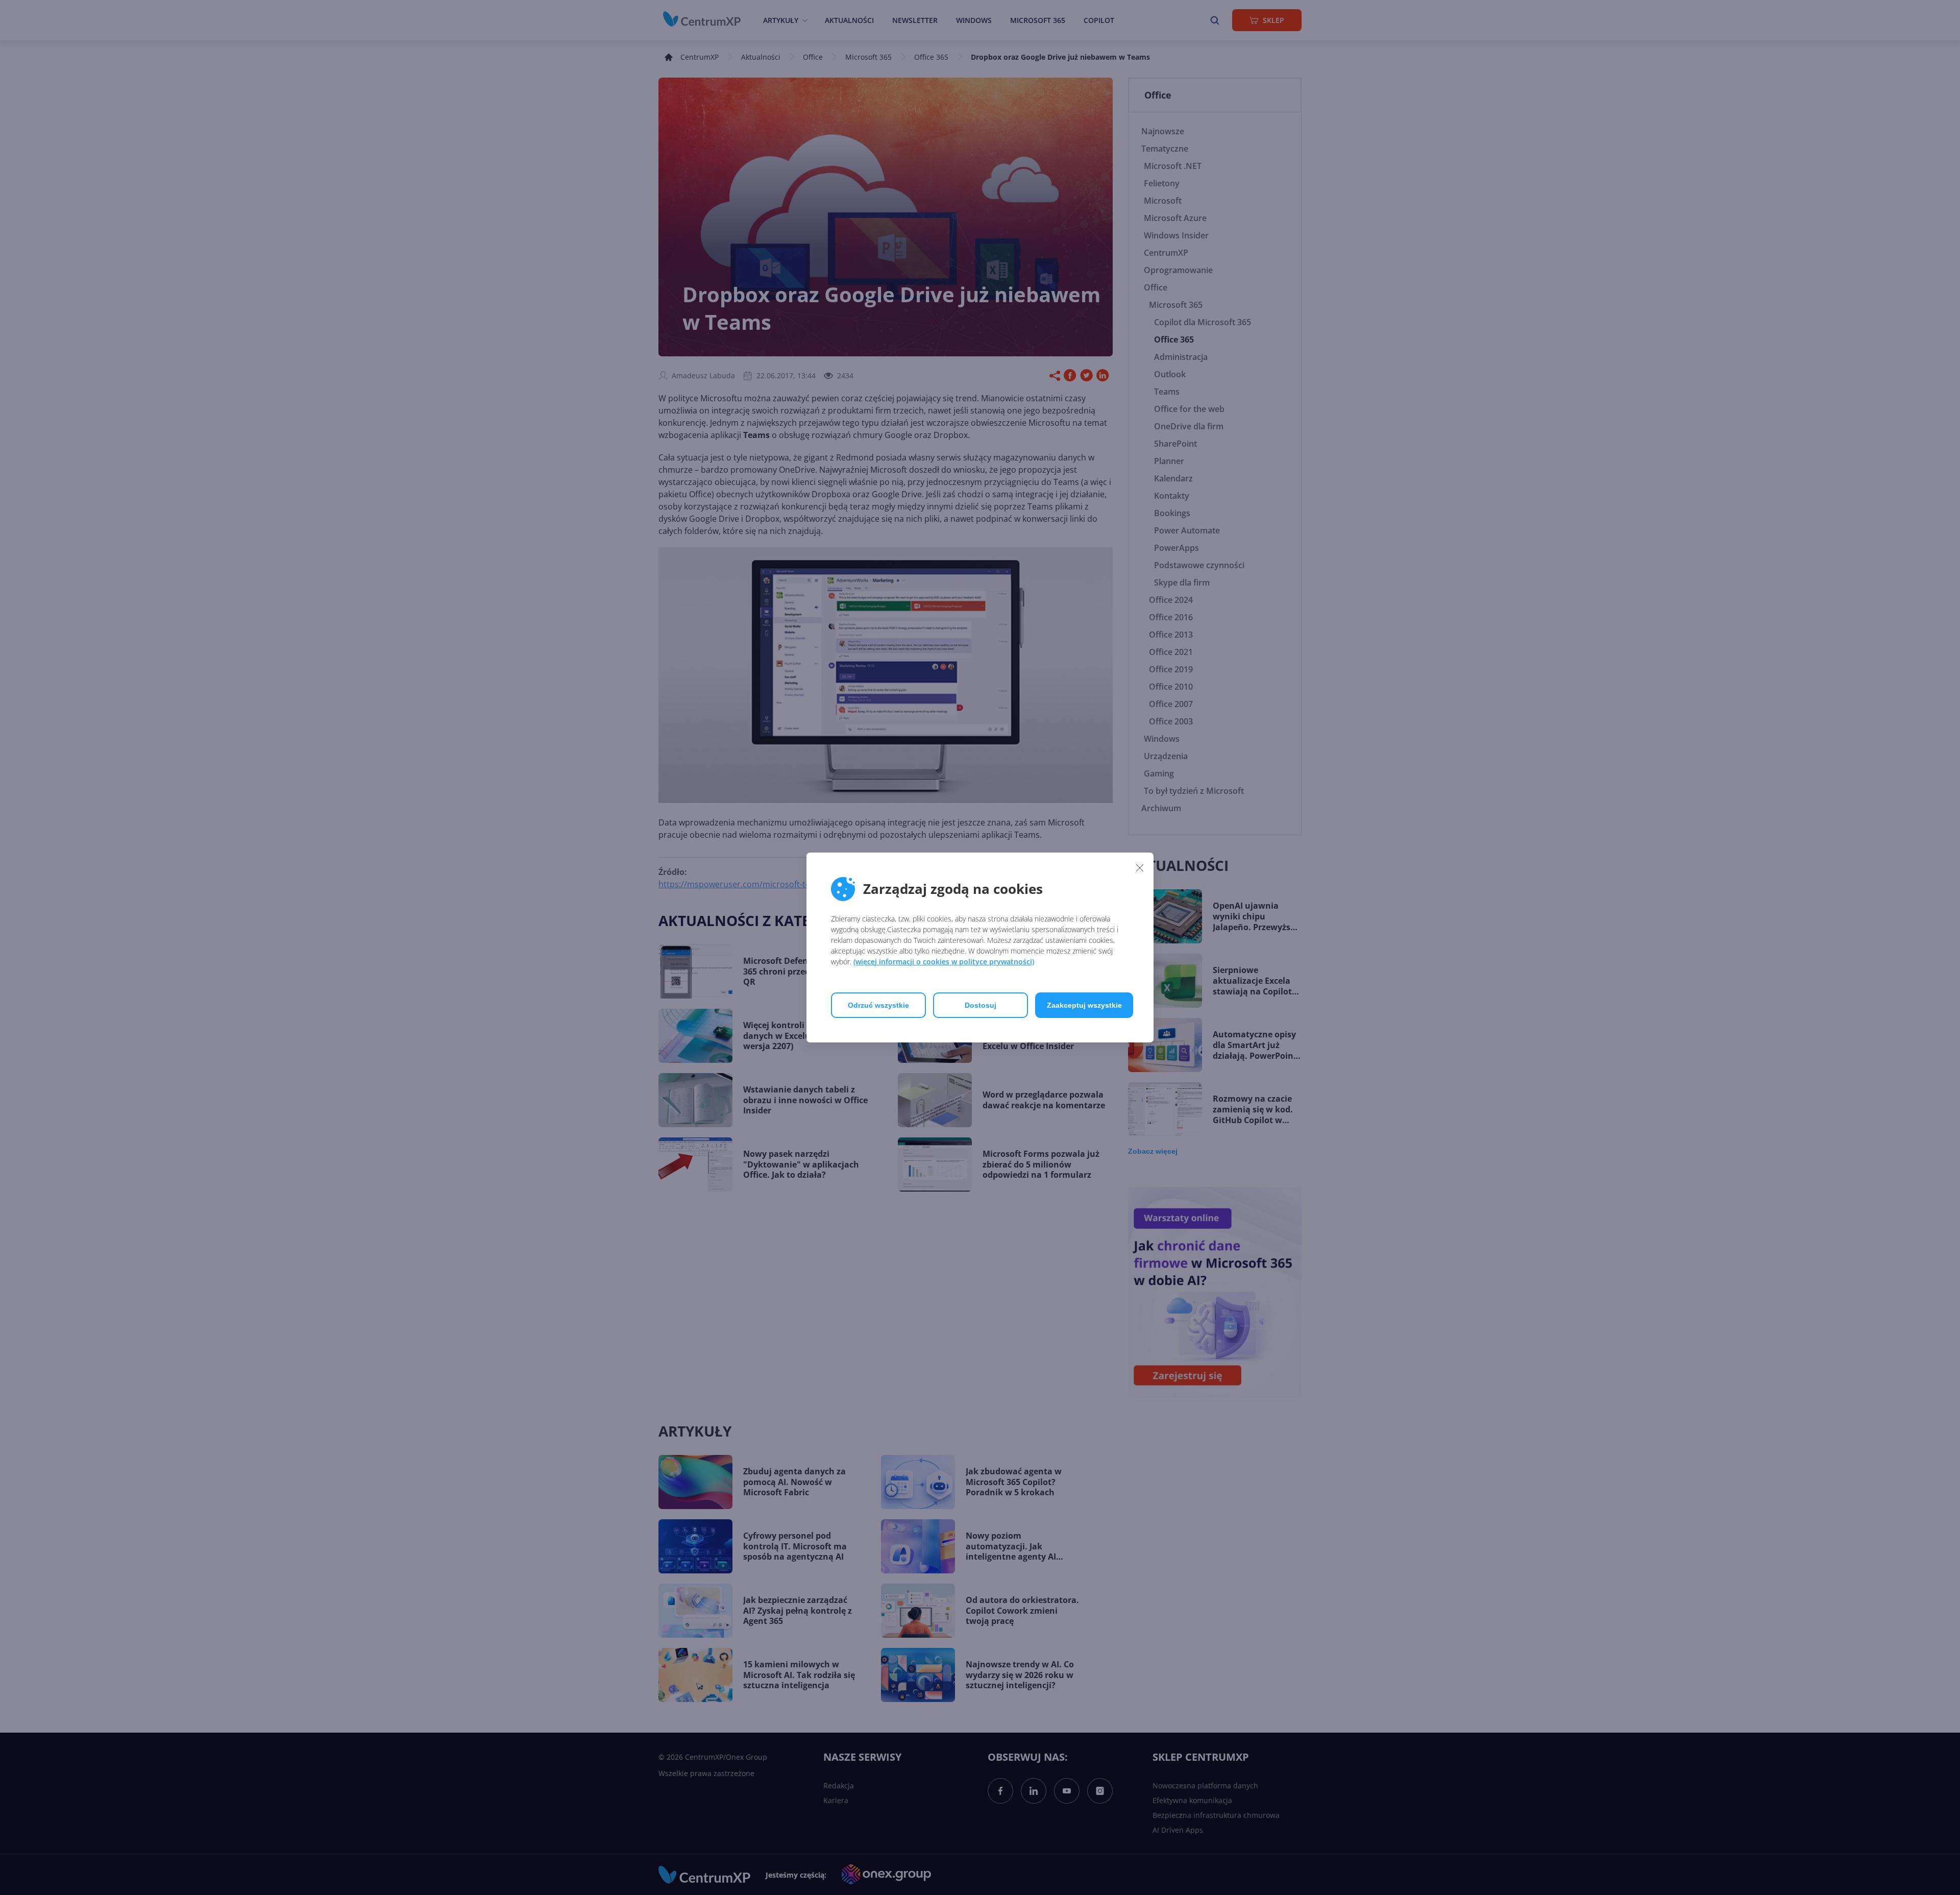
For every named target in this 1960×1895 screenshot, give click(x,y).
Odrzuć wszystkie (878, 1005)
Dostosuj (981, 1005)
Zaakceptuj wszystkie (1084, 1005)
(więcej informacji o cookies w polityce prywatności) (944, 962)
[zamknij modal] (1140, 867)
